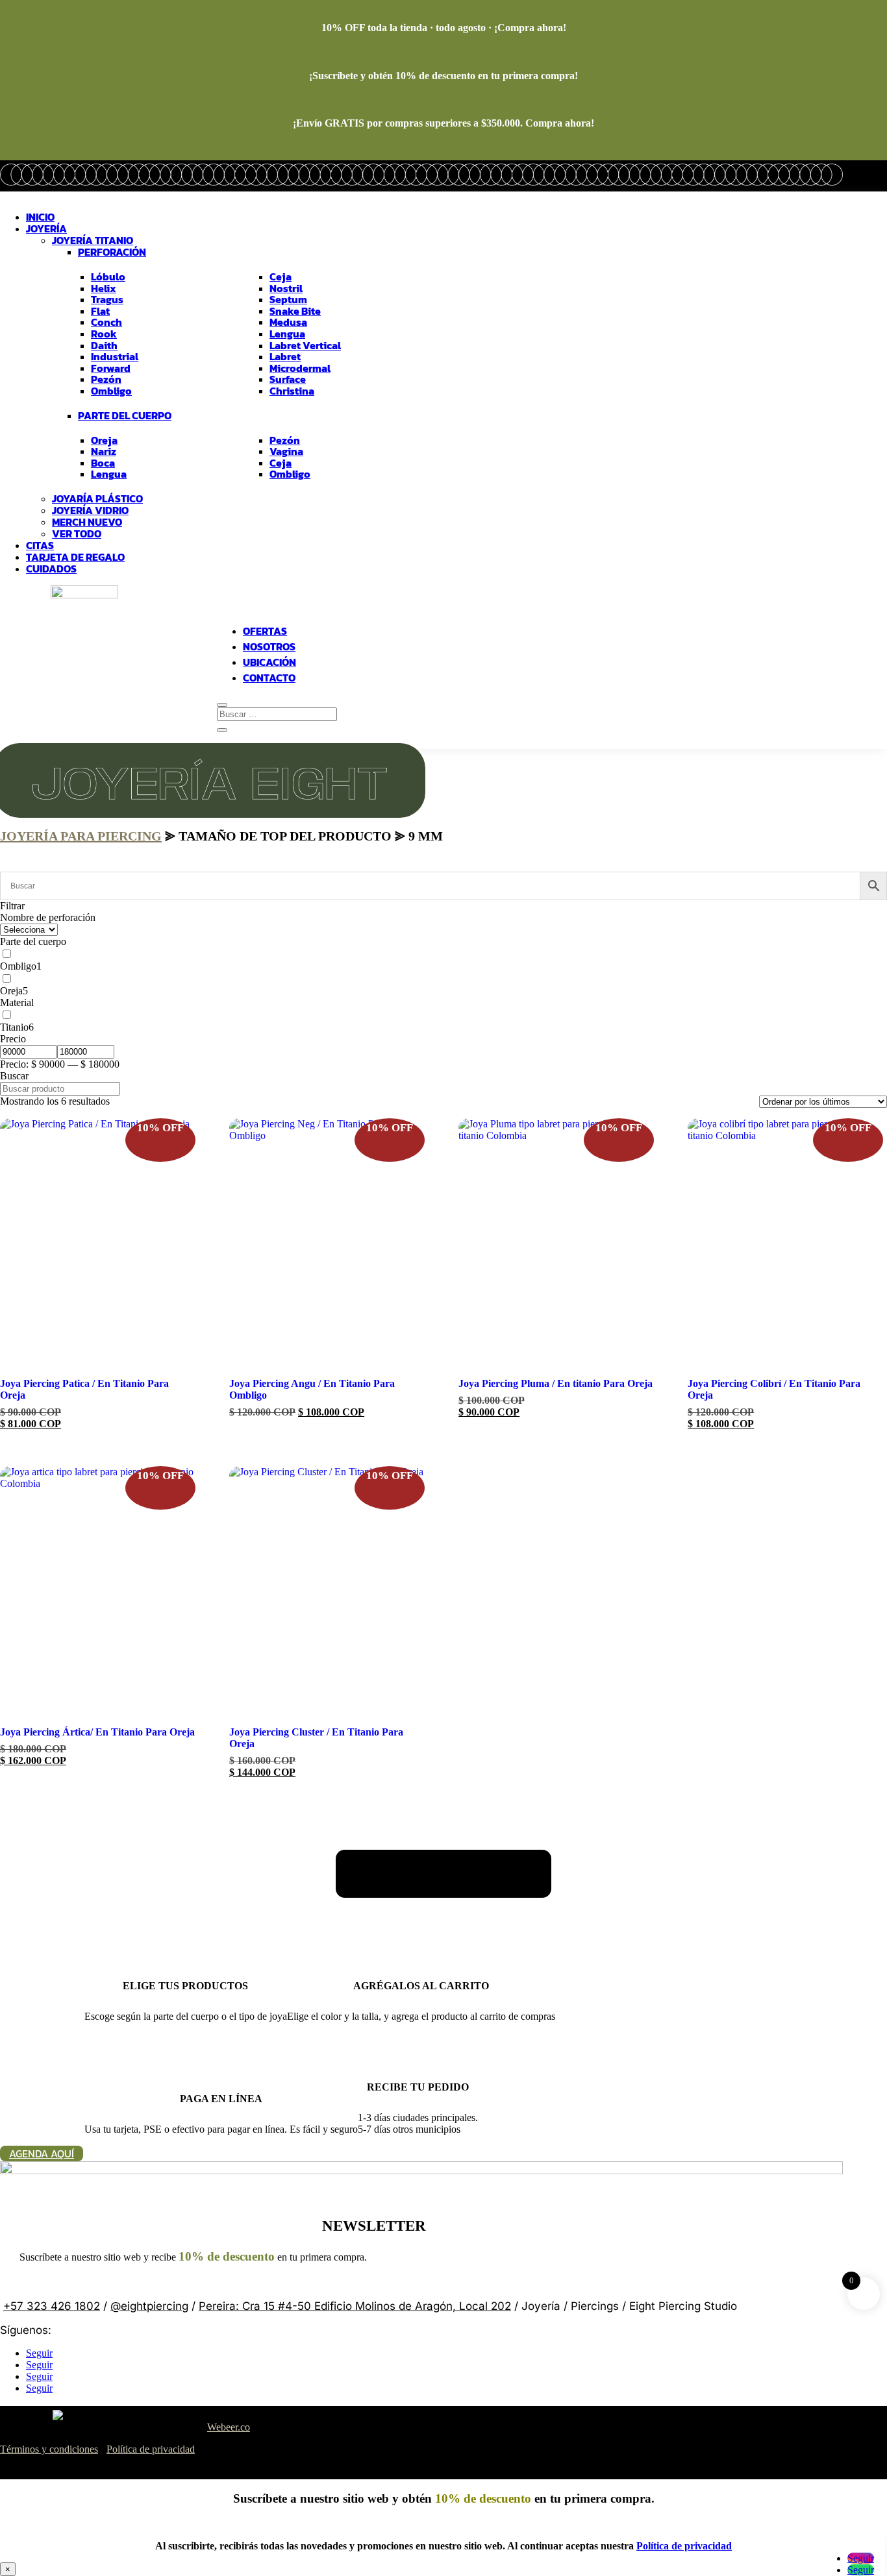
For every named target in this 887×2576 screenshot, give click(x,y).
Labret (285, 357)
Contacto (269, 678)
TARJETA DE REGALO (75, 557)
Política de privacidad (151, 2449)
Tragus (107, 300)
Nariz (104, 452)
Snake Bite (295, 312)
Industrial (115, 357)
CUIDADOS (51, 569)
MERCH (87, 522)
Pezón (106, 380)
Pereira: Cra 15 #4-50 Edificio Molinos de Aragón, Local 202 (355, 2306)
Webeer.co (229, 2427)
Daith (104, 346)
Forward (111, 369)
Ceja (281, 277)
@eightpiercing (149, 2306)
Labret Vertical (305, 346)
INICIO (40, 217)
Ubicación (269, 662)
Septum (288, 300)
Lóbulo (108, 277)
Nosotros (269, 646)
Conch (106, 323)
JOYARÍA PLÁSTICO (97, 498)
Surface (288, 380)
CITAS (40, 545)
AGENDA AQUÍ (42, 2153)
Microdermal (300, 369)
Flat (100, 312)
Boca (103, 463)
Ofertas (265, 631)
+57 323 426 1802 (52, 2306)
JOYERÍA (46, 228)
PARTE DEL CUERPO (125, 416)
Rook (104, 334)
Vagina (286, 452)
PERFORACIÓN (112, 252)
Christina (292, 391)
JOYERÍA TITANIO (93, 240)
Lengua (287, 334)
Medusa (288, 323)
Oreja (104, 441)
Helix (104, 289)
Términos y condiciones (49, 2449)
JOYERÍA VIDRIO (90, 510)
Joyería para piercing (81, 836)
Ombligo (111, 391)
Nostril (286, 289)
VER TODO (77, 534)
